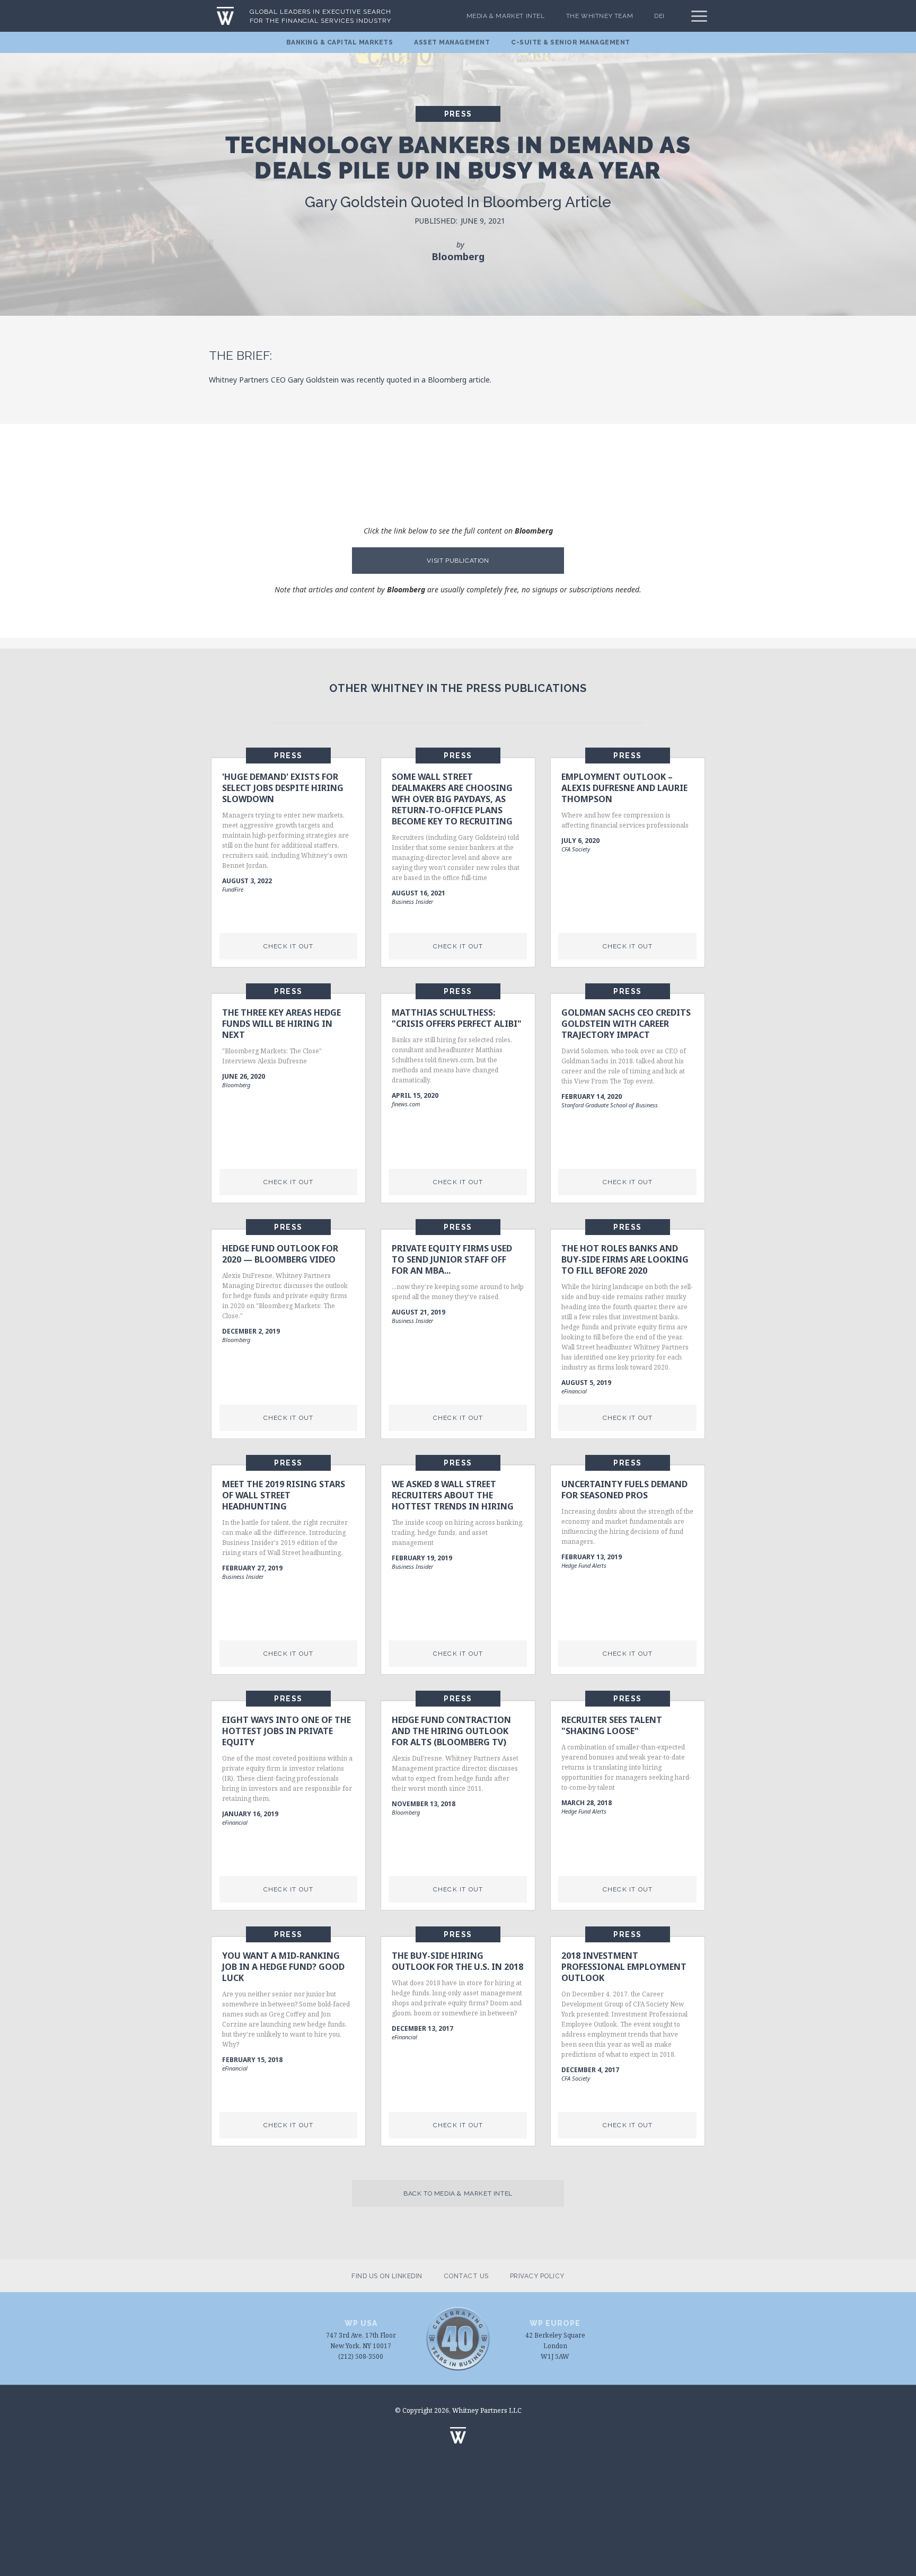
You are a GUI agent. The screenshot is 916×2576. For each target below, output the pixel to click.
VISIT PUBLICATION (458, 561)
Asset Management (452, 42)
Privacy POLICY (537, 2276)
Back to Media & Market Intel (458, 2193)
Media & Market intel (506, 16)
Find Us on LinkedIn (387, 2276)
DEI (659, 16)
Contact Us (466, 2276)
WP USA (361, 2323)
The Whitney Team (600, 16)
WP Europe (555, 2323)
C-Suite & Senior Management (571, 42)
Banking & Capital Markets (340, 42)
